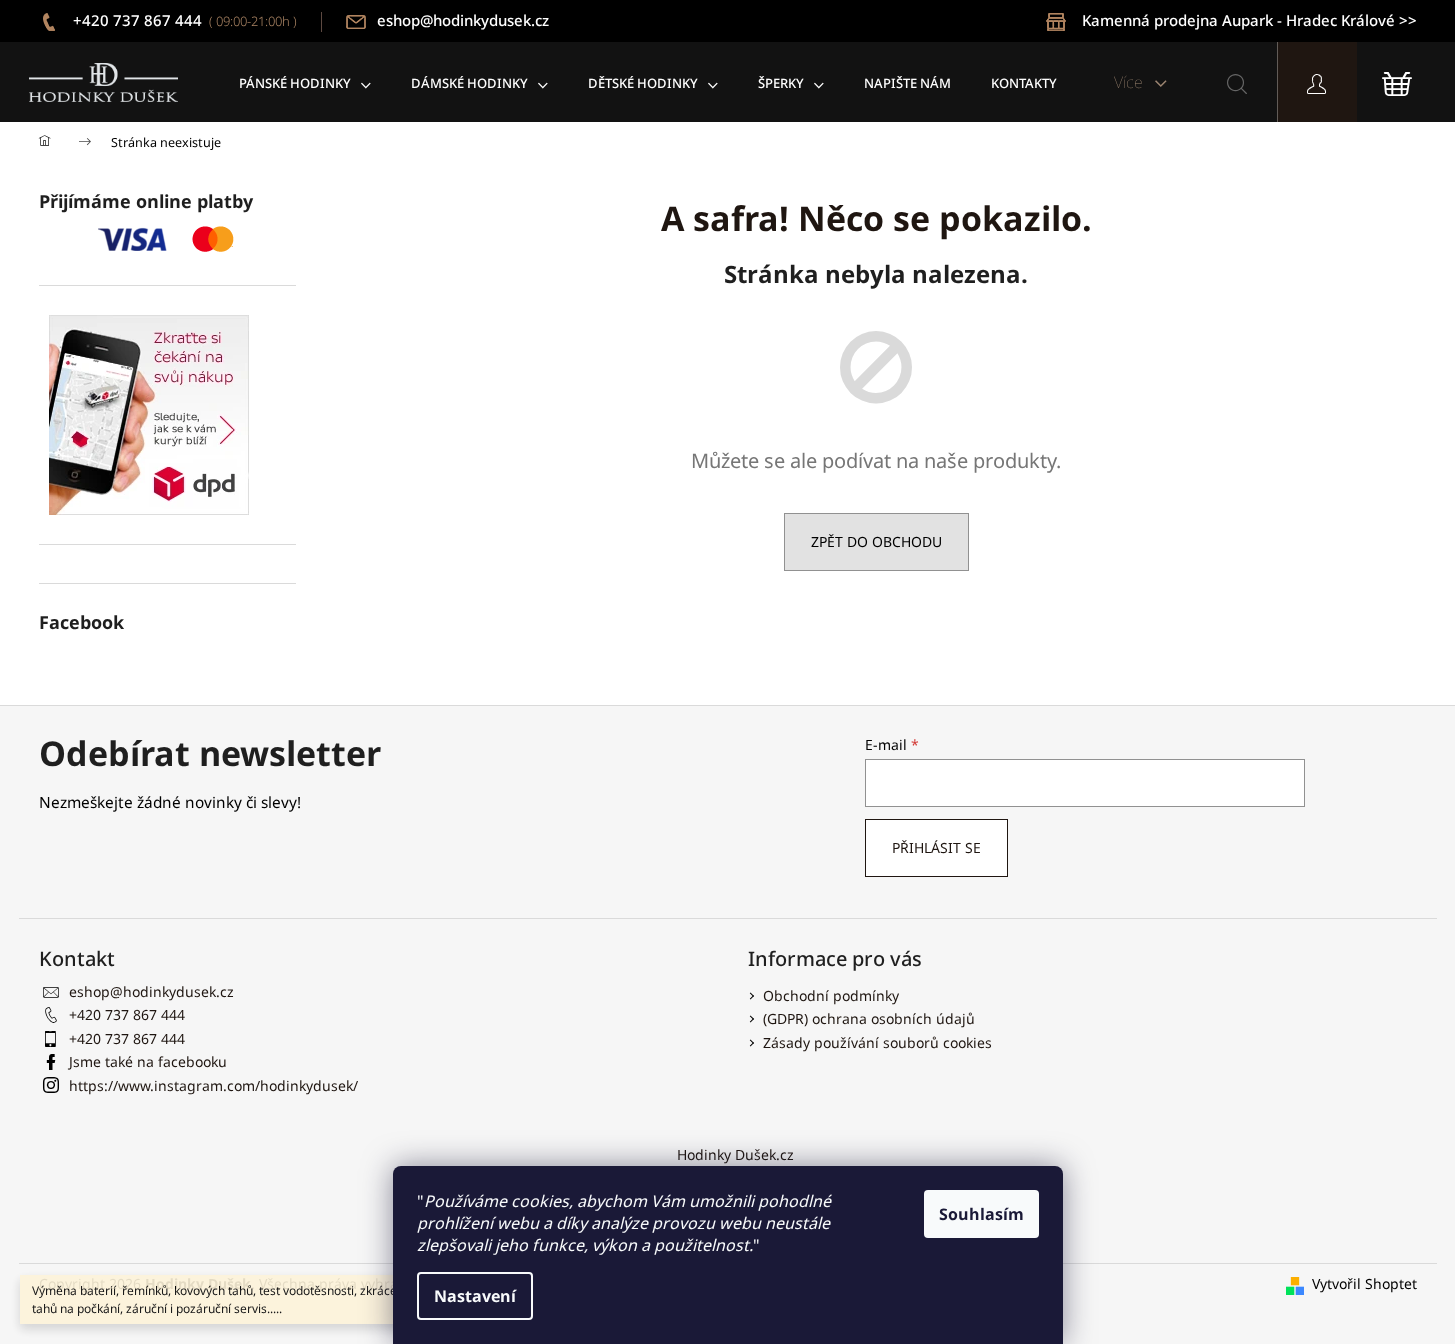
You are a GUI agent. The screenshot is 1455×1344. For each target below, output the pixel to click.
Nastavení (475, 1296)
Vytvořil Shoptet (1364, 1283)
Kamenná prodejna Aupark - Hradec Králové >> (1249, 20)
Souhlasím (981, 1214)
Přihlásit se (936, 847)
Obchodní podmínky (831, 995)
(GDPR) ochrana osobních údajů (869, 1018)
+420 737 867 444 (183, 20)
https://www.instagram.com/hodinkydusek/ (213, 1085)
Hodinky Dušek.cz (735, 1154)
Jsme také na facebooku (148, 1061)
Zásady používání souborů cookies (877, 1042)
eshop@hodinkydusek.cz (463, 20)
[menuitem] (305, 82)
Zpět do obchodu (876, 541)
